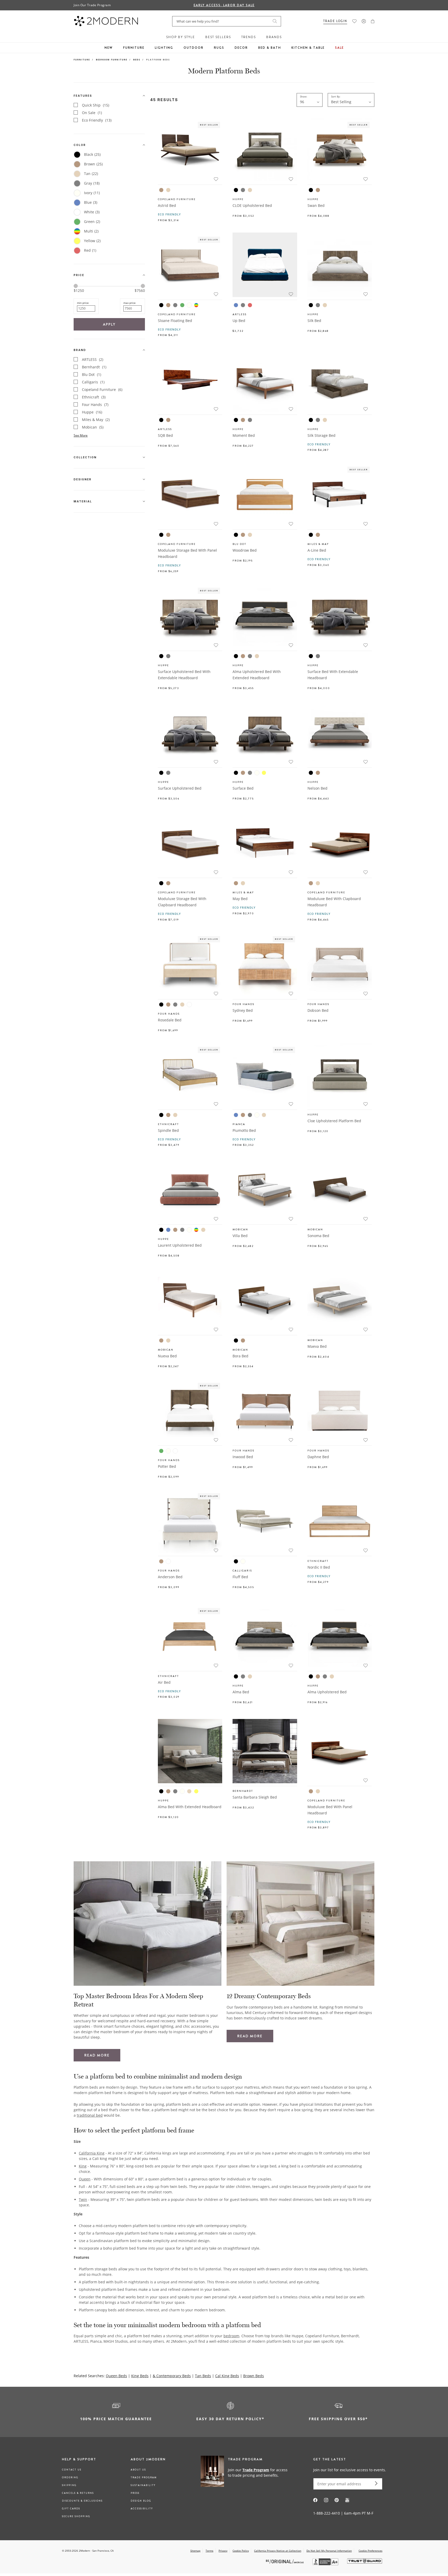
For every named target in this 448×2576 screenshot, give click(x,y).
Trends (249, 37)
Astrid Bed (167, 205)
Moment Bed (244, 435)
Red (90, 250)
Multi (91, 231)
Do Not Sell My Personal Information (329, 2551)
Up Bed (239, 321)
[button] (373, 21)
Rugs (219, 48)
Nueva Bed (167, 1356)
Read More (97, 2055)
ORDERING (70, 2477)
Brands (274, 37)
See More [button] (81, 435)
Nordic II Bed (319, 1567)
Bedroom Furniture (112, 59)
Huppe (92, 412)
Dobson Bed (318, 1010)
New (109, 48)
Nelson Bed (317, 788)
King (83, 2166)
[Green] (182, 305)
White (92, 212)
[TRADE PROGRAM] (246, 2472)
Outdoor (194, 48)
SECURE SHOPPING (76, 2516)
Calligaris (93, 382)
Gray (92, 183)
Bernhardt (94, 367)
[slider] (76, 286)
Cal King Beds (227, 2376)
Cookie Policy (241, 2551)
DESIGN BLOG (141, 2501)
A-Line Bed (317, 550)
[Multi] (196, 305)
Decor (241, 48)
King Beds (140, 2376)
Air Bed (164, 1682)
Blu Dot (92, 374)
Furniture (134, 48)
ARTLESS (93, 359)
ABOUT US (138, 2470)
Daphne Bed (318, 1457)
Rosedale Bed (170, 1020)
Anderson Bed (170, 1577)
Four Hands (95, 405)
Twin (83, 2199)
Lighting (164, 48)
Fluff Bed (240, 1577)
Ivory (92, 193)
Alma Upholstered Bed (327, 1692)
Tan (91, 174)
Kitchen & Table (308, 48)
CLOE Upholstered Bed (252, 205)
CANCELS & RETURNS (78, 2493)
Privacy (223, 2551)
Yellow (92, 241)
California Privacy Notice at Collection (278, 2551)
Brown (93, 164)
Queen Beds (116, 2376)
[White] (189, 1005)
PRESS (135, 2493)
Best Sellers (218, 37)
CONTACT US (72, 2470)
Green (92, 222)
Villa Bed (240, 1236)
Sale (339, 48)
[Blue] (236, 305)
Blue (91, 202)
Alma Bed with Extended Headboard (190, 1807)
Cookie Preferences (370, 2551)
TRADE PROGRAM (144, 2477)
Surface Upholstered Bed (180, 788)
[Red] (250, 305)
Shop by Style (181, 37)
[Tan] (168, 190)
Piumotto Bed (244, 1130)
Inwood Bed (243, 1457)
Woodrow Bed (245, 550)
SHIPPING (69, 2485)
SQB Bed (165, 435)
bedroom (231, 2336)
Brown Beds (254, 2376)
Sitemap (195, 2551)
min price (83, 303)
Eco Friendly (97, 120)
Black (92, 154)
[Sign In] (364, 21)
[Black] (236, 190)
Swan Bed (316, 205)
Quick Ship (96, 105)
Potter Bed (167, 1466)
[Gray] (243, 190)
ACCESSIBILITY (142, 2509)
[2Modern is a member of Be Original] (285, 2561)
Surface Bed (243, 788)
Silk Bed (314, 321)
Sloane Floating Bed (175, 321)
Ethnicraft (94, 397)
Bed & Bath (270, 48)
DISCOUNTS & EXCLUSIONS (82, 2501)
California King (92, 2153)
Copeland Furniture (102, 389)
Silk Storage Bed (321, 435)
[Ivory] (189, 305)
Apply (109, 324)
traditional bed (90, 2115)
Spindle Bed (168, 1130)
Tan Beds (203, 2376)
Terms (209, 2551)
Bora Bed (240, 1356)
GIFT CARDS (71, 2509)
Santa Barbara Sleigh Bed (255, 1797)
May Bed (240, 899)
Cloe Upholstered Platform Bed (334, 1121)
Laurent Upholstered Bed (180, 1245)
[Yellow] (264, 773)
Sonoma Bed (318, 1236)
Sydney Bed (243, 1010)
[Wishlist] (354, 21)
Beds (137, 59)
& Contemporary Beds (172, 2376)
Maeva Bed (317, 1346)
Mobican (93, 427)
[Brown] (161, 190)
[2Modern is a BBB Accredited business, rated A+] (326, 2564)
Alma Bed (241, 1692)
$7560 (140, 291)
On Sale (92, 113)
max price (129, 303)
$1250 (79, 290)
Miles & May (96, 420)
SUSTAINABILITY (143, 2485)
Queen (85, 2179)
